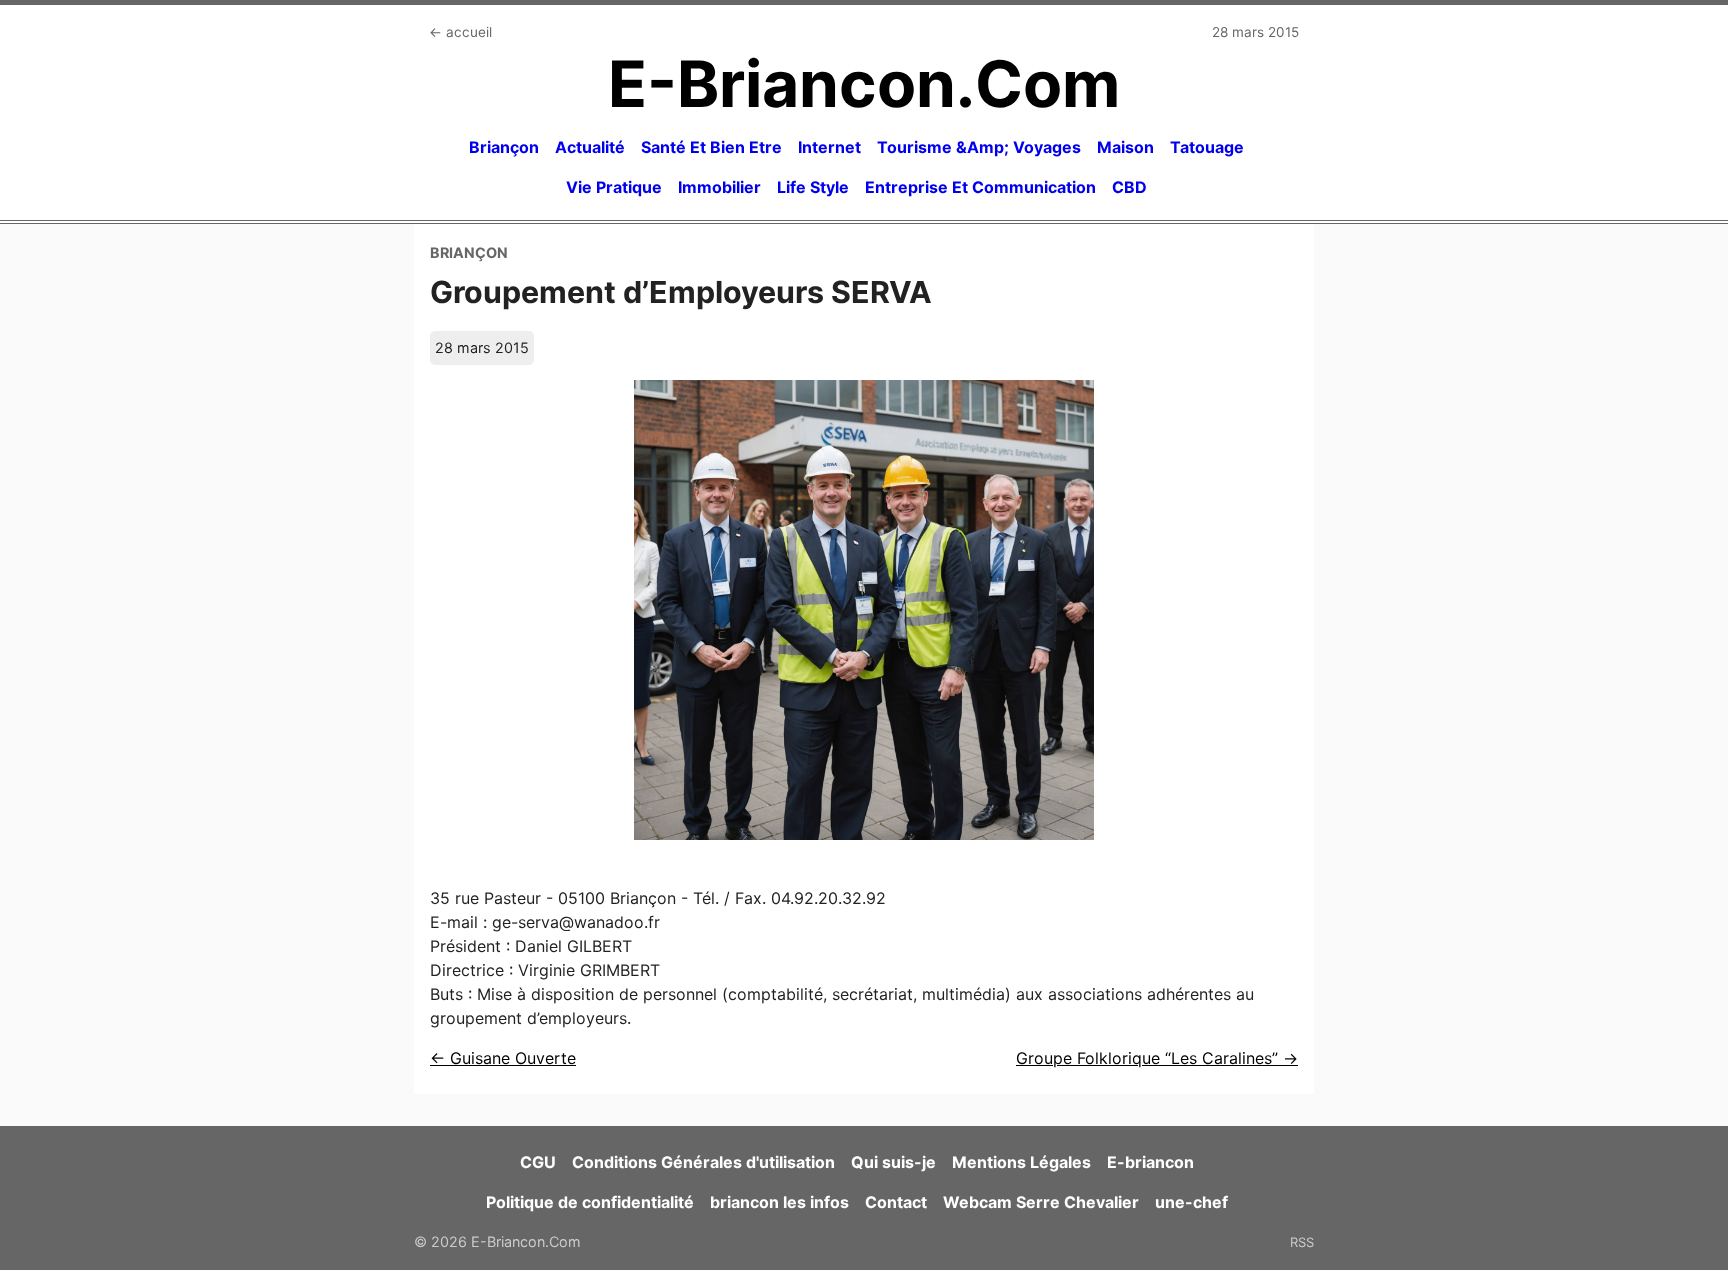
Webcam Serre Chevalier (1041, 1202)
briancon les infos (779, 1202)
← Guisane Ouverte (503, 1058)
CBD (1129, 187)
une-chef (1191, 1202)
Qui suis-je (893, 1162)
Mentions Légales (1021, 1162)
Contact (896, 1202)
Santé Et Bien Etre (711, 147)
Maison (1125, 147)
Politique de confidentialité (590, 1202)
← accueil (460, 32)
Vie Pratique (614, 187)
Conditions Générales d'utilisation (703, 1162)
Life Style (813, 187)
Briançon (504, 147)
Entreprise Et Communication (980, 187)
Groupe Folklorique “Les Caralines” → (1157, 1058)
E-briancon (1150, 1162)
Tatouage (1207, 147)
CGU (538, 1162)
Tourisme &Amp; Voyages (979, 147)
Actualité (590, 147)
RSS (1302, 1242)
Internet (829, 147)
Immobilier (719, 187)
